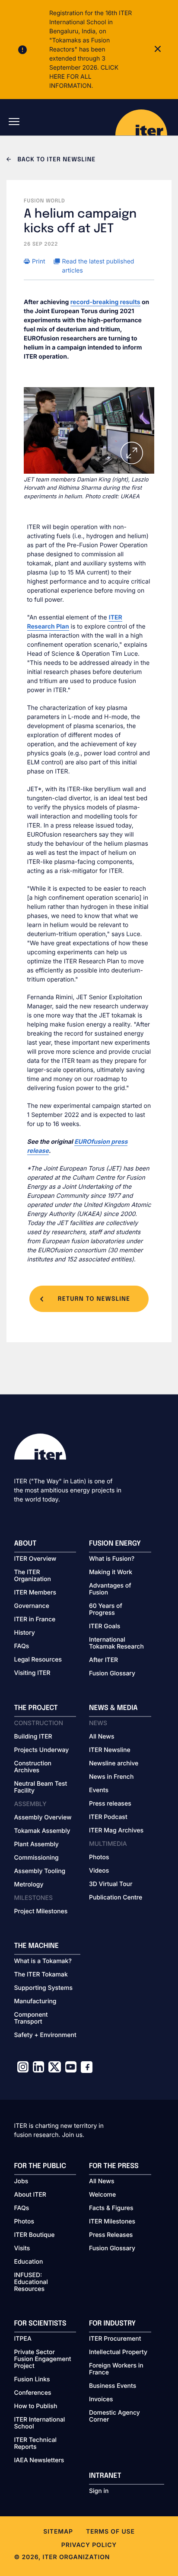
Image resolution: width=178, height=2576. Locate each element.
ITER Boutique (35, 2235)
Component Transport (31, 2018)
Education (29, 2262)
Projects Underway (42, 1750)
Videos (99, 1871)
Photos (99, 1857)
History (25, 1633)
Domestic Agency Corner (114, 2416)
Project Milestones (41, 1912)
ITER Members (35, 1593)
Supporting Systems (43, 1988)
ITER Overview (35, 1559)
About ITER (30, 2195)
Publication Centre (116, 1898)
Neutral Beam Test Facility (41, 1787)
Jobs (21, 2181)
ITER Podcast (108, 1817)
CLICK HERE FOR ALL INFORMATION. (84, 77)
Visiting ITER (32, 1673)
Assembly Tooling (40, 1871)
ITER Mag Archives (116, 1831)
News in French (111, 1777)
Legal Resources (38, 1660)
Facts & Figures (111, 2208)
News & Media (113, 1708)
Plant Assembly (37, 1845)
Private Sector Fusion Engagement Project (43, 2359)
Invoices (101, 2400)
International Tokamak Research (116, 1643)
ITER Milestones (112, 2222)
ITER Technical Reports (36, 2444)
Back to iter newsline (56, 160)
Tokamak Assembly (42, 1831)
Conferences (33, 2393)
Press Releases (111, 2235)
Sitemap (58, 2532)
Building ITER (33, 1737)
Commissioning (37, 1858)
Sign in (99, 2491)
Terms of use (110, 2532)
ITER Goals (105, 1626)
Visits (22, 2249)
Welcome (102, 2195)
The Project (36, 1708)
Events (99, 1790)
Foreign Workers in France (116, 2369)
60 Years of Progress (106, 1610)
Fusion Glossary (112, 1674)
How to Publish (36, 2406)
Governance (32, 1606)
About (25, 1544)
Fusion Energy (115, 1544)
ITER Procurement (115, 2339)
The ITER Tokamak (41, 1975)
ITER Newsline (110, 1750)
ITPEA (23, 2339)
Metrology (29, 1885)
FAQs (22, 1646)
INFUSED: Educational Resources (31, 2282)
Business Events (113, 2386)
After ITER (103, 1660)
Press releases (110, 1804)
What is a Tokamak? (43, 1961)
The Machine (37, 1946)
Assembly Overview (43, 1818)
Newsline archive (114, 1764)
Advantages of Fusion (110, 1589)
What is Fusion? (112, 1559)
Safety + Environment (45, 2035)
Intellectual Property (118, 2352)
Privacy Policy (89, 2545)
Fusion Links (32, 2380)
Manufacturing (35, 2002)
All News (102, 1737)
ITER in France (35, 1620)
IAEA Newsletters (39, 2461)
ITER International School (40, 2423)
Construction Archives (33, 1767)
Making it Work (111, 1572)
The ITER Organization (33, 1576)
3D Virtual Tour (111, 1884)
